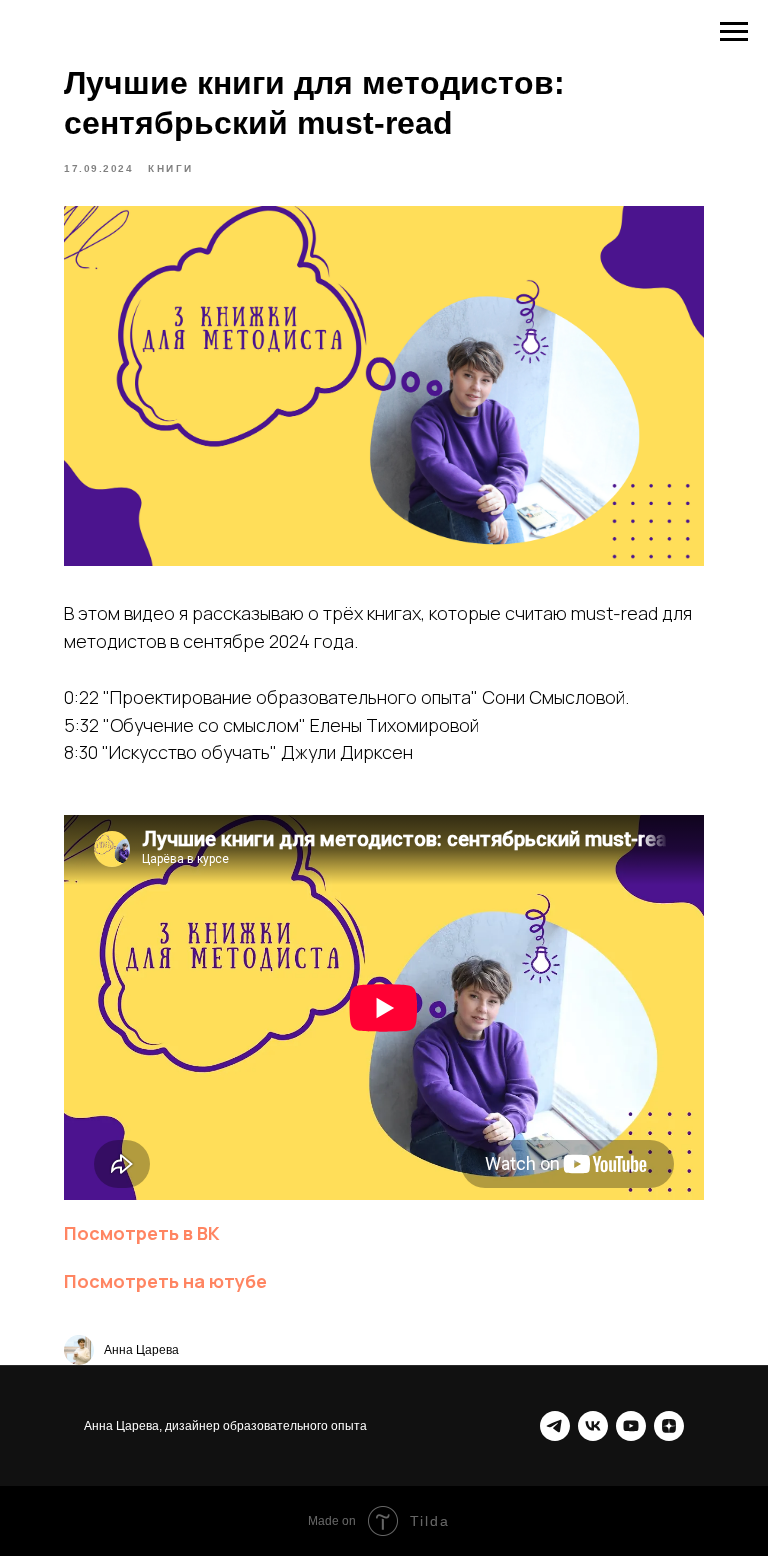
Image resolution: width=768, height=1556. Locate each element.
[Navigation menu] (734, 32)
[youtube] (631, 1426)
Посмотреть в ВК (142, 1233)
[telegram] (555, 1426)
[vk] (593, 1426)
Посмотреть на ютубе (165, 1281)
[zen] (669, 1426)
